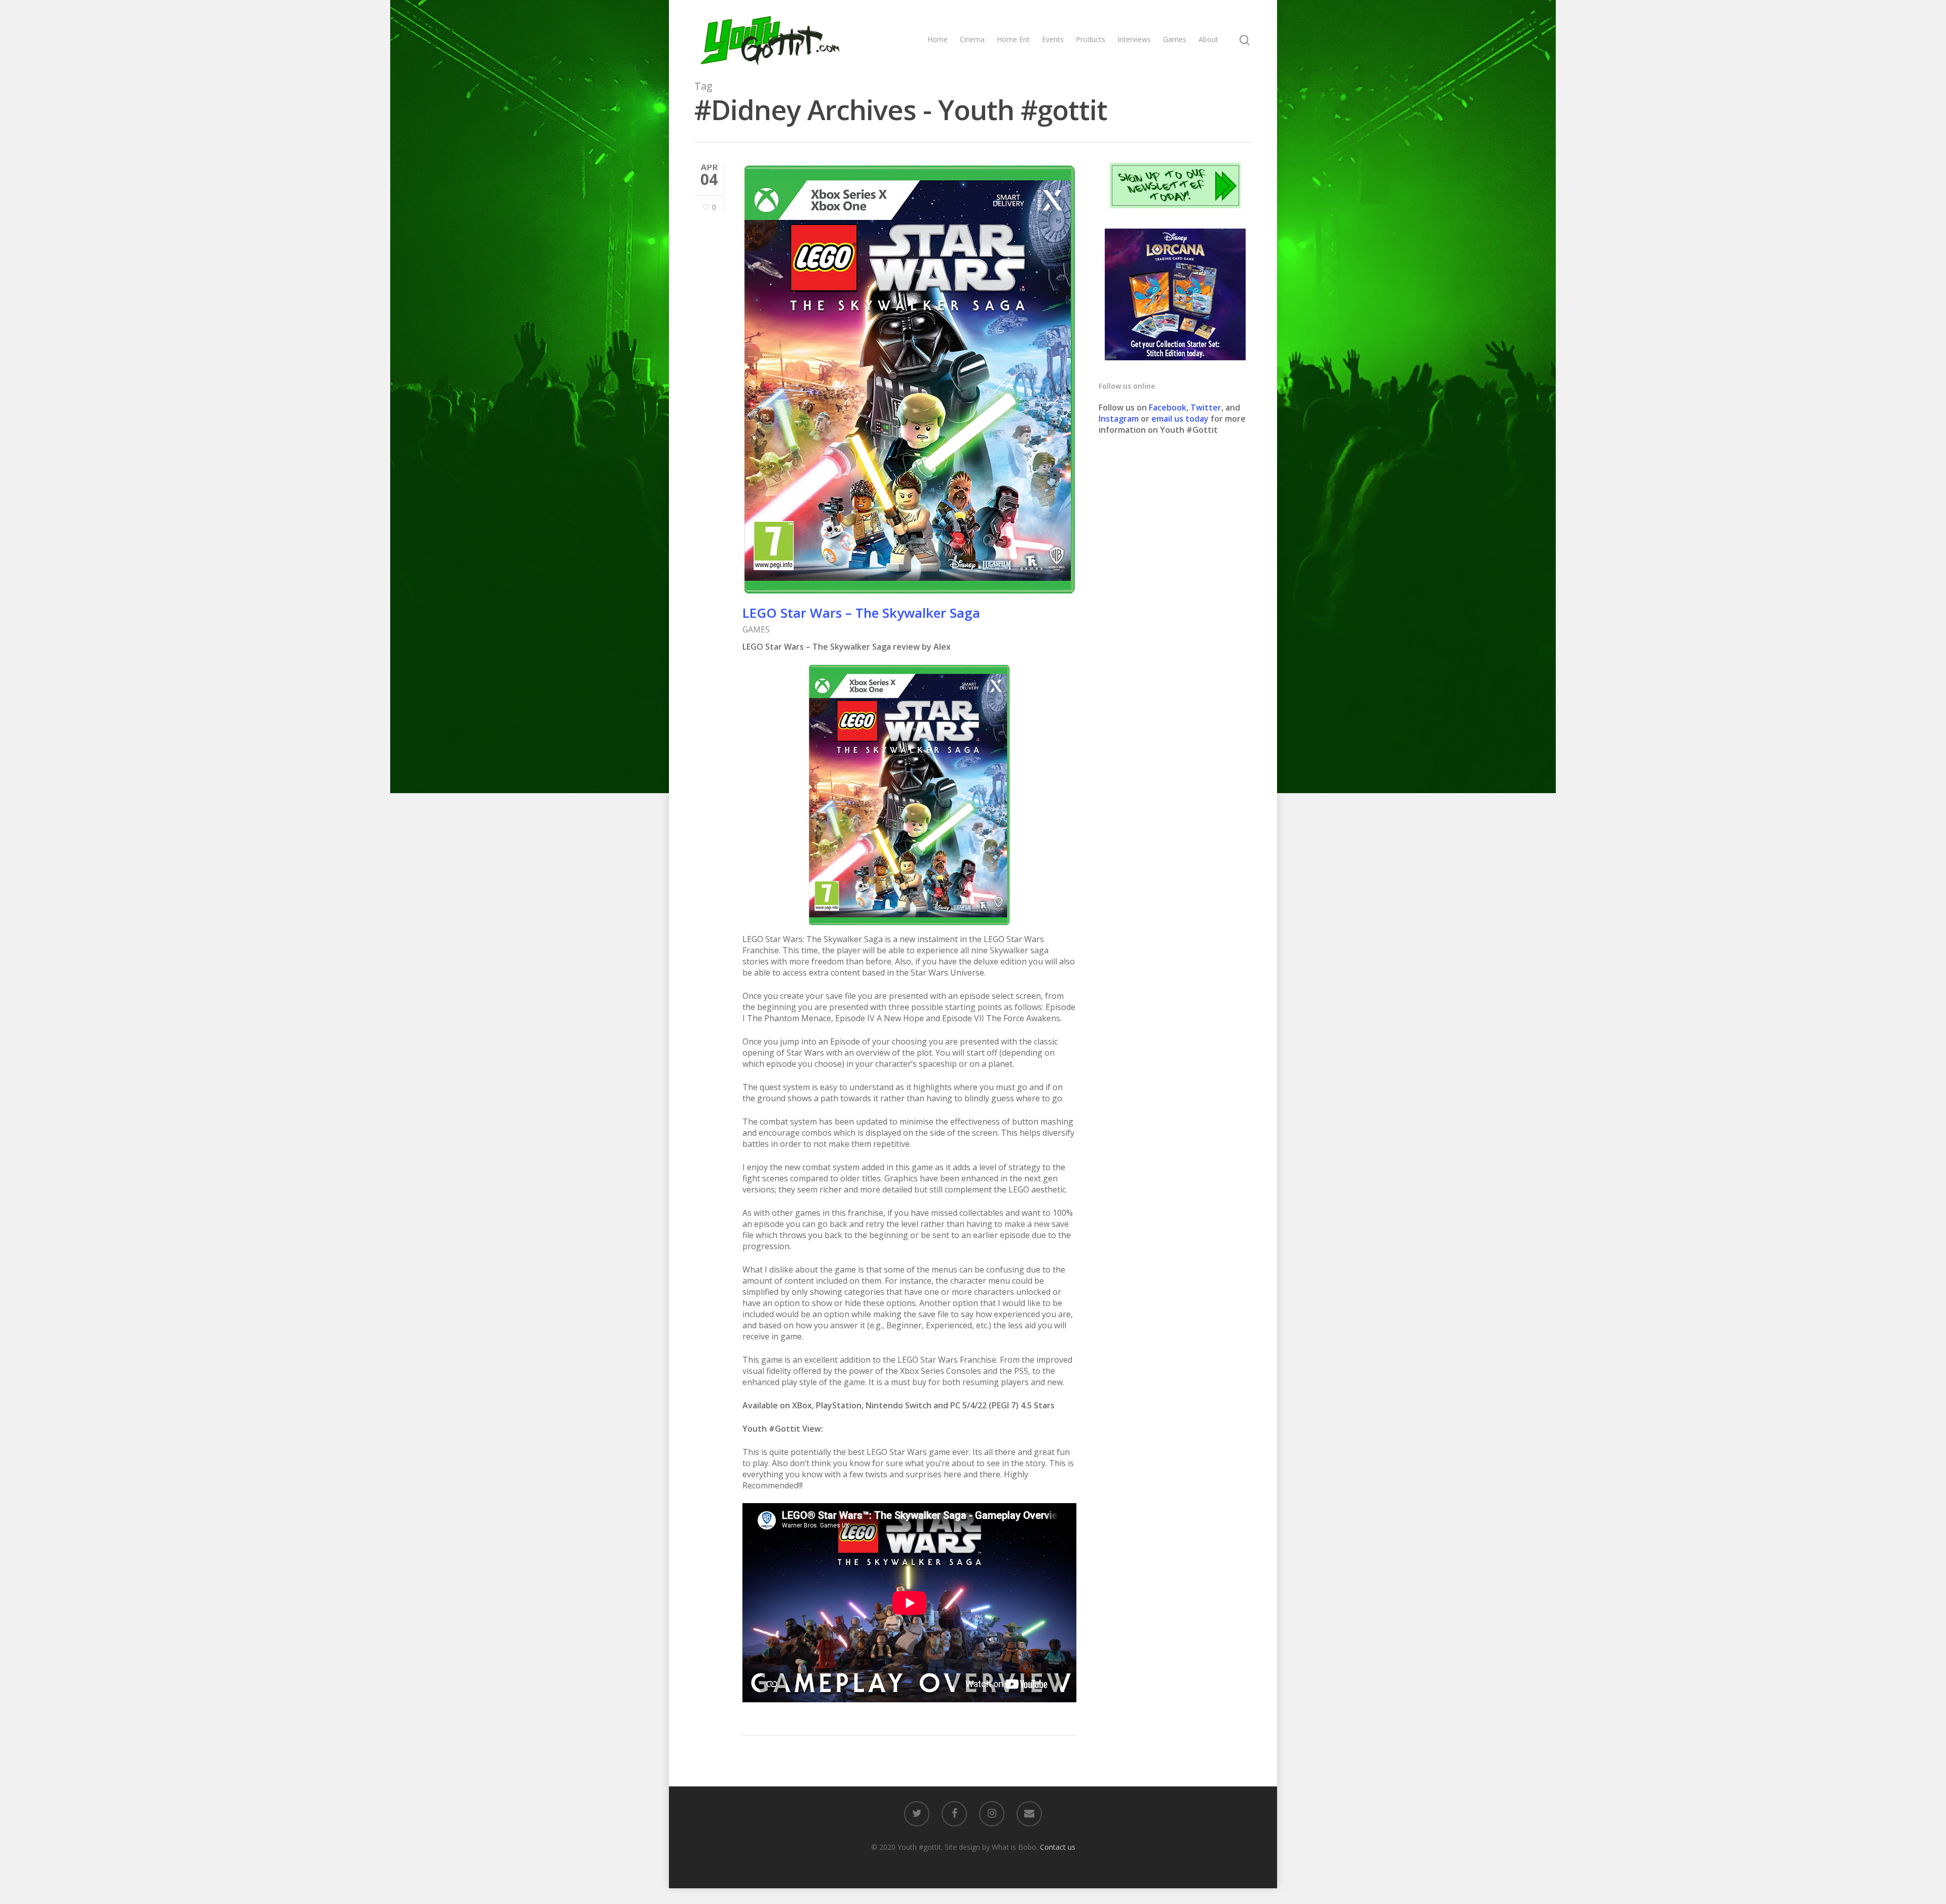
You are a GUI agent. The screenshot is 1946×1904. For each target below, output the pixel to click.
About (1208, 39)
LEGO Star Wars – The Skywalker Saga (861, 613)
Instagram (1120, 419)
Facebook (1168, 407)
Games (1175, 39)
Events (1053, 39)
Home (938, 39)
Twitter (1206, 407)
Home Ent (1013, 39)
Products (1091, 39)
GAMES (756, 629)
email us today (1180, 419)
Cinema (972, 39)
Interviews (1134, 39)
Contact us (1058, 1847)
